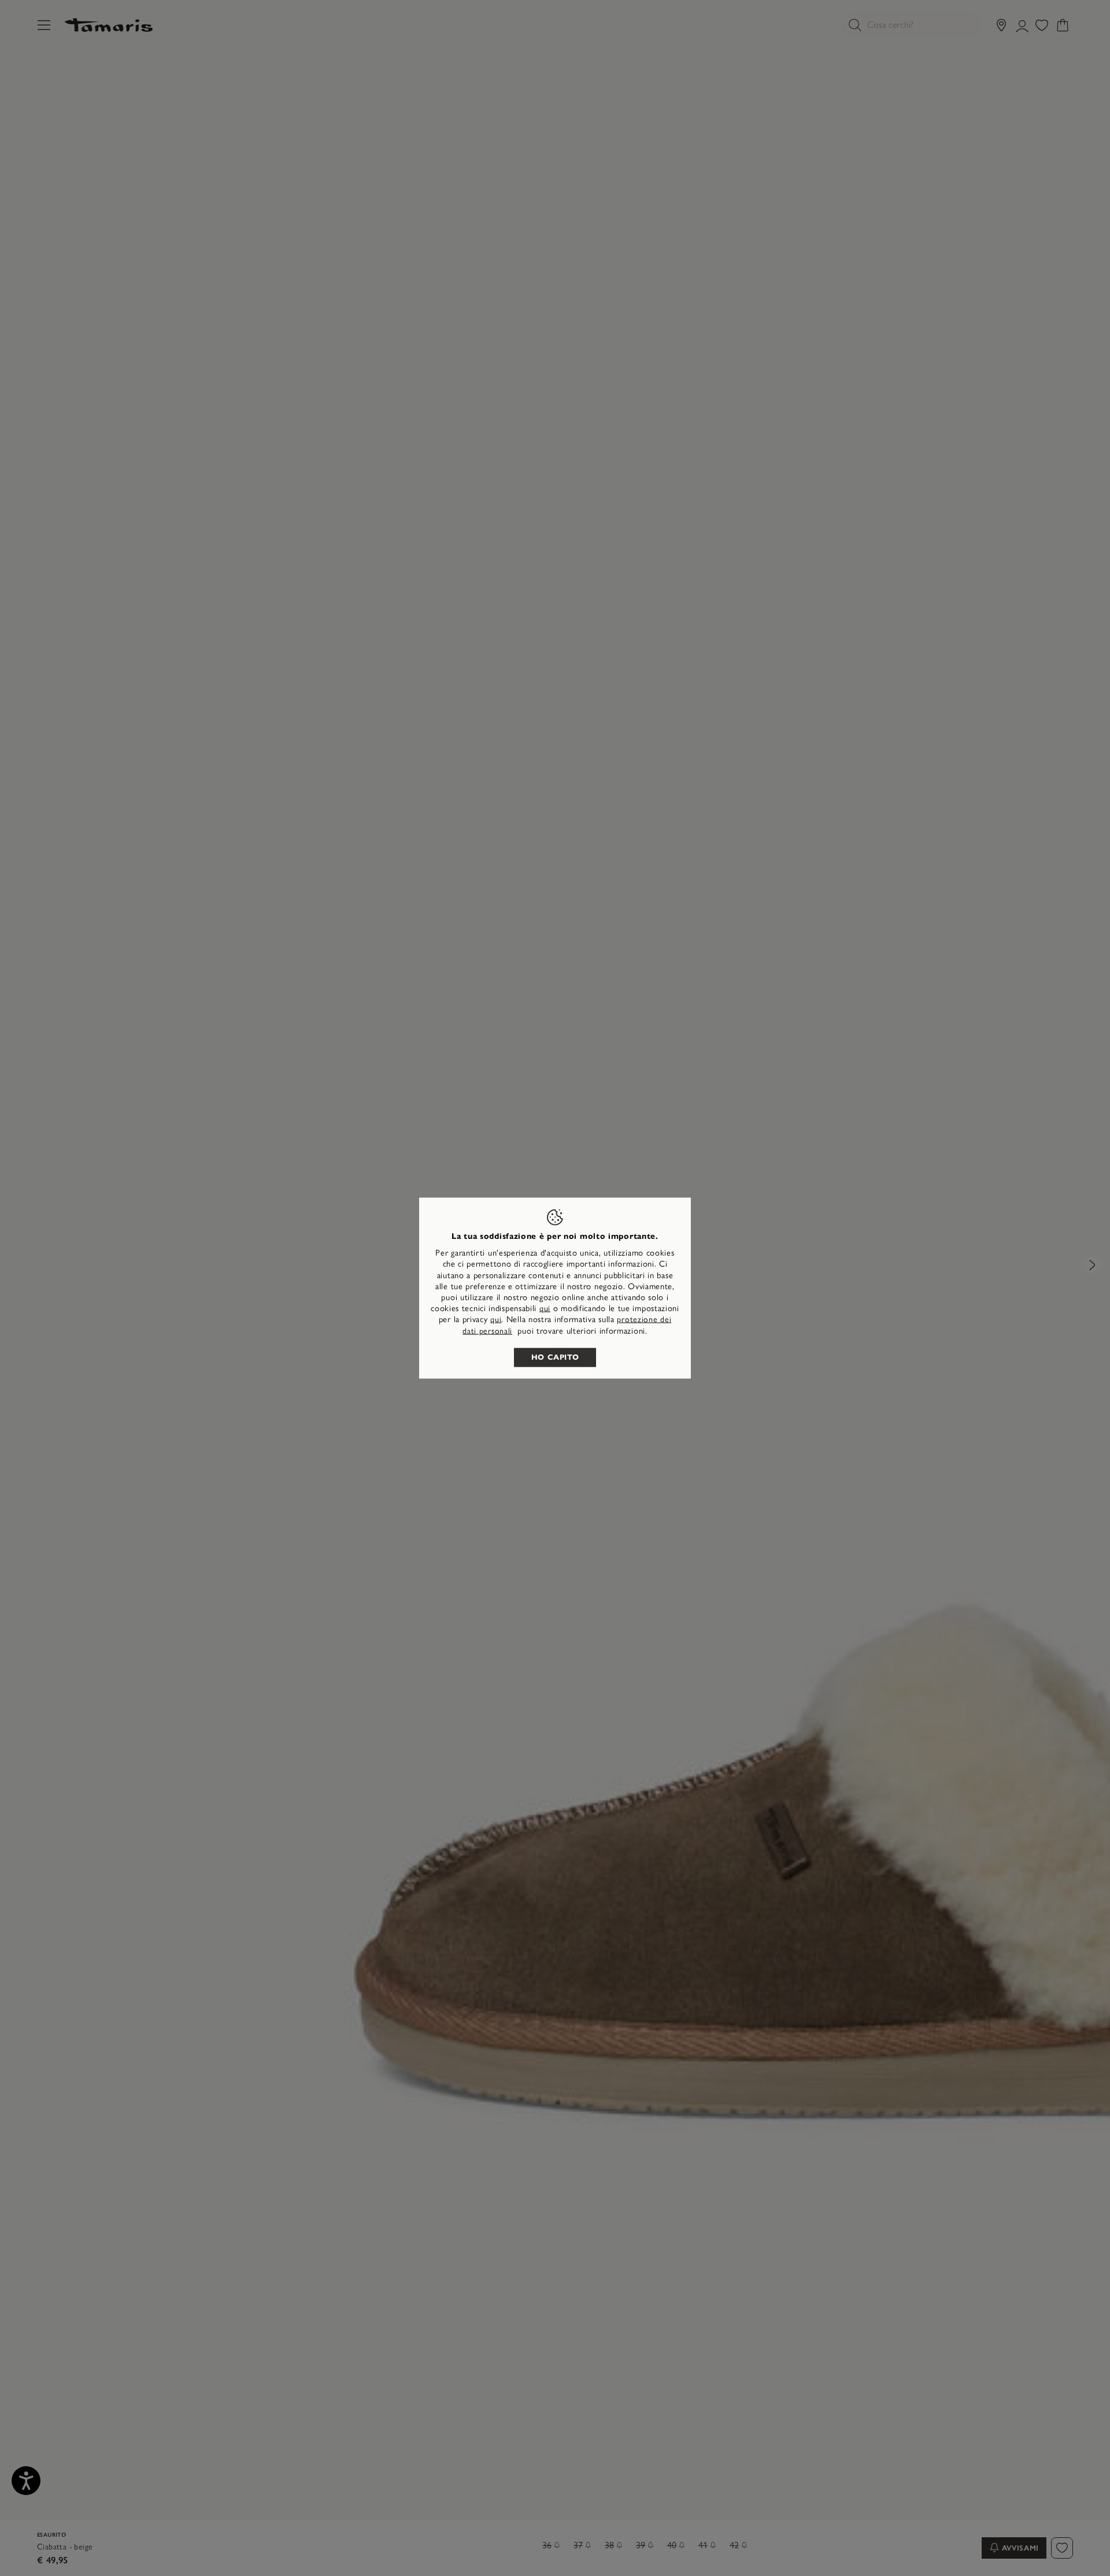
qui (545, 1309)
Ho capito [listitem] (555, 1357)
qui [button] (496, 1320)
